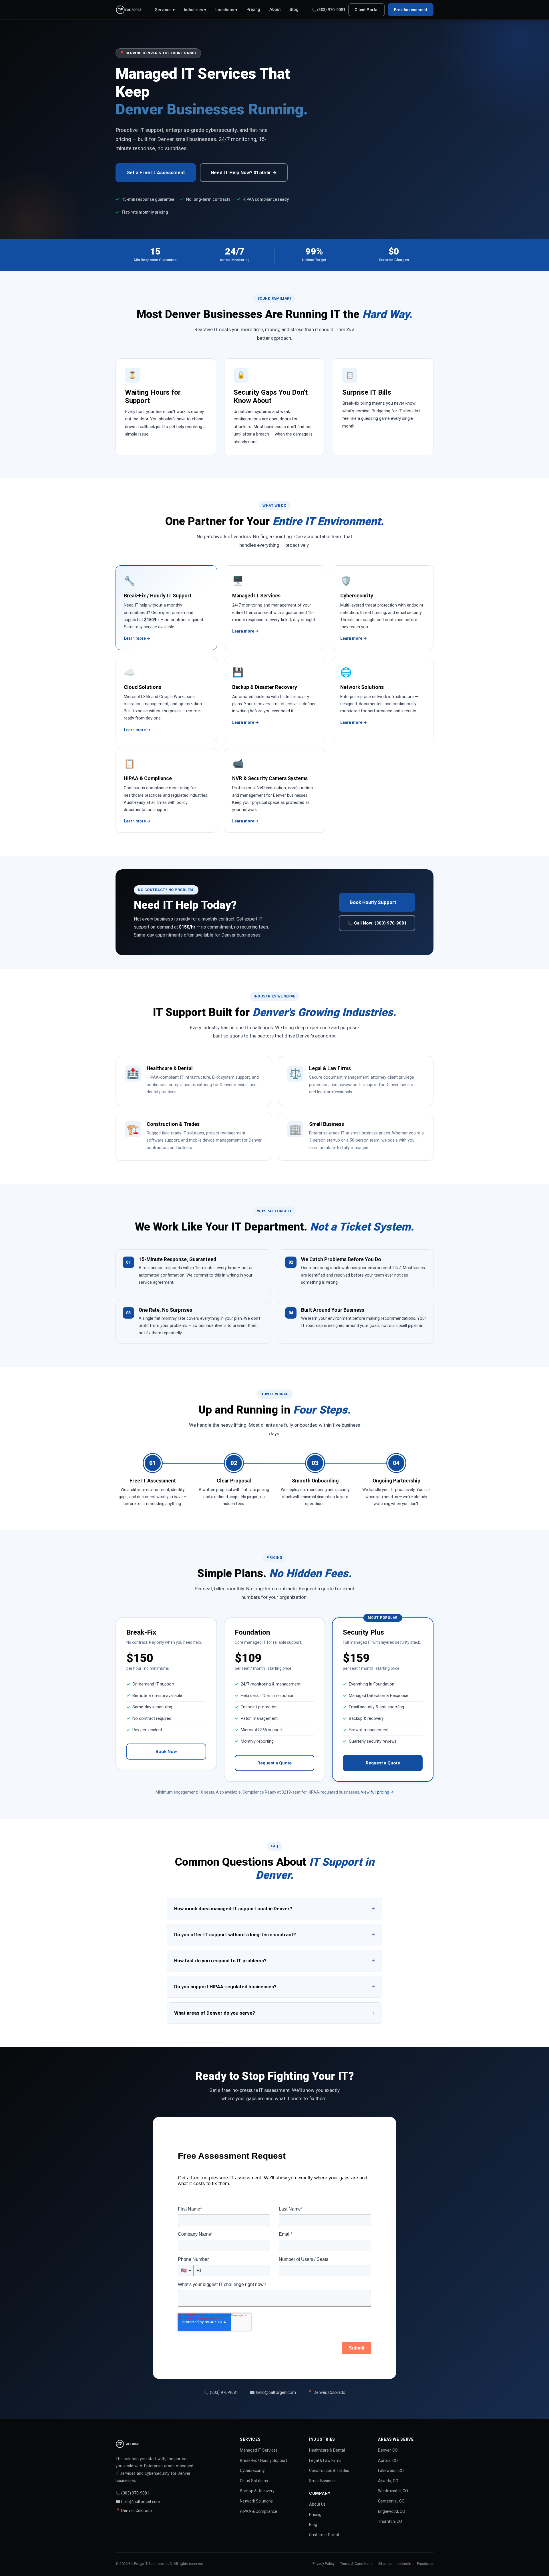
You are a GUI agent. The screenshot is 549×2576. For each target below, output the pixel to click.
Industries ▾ (195, 10)
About (275, 10)
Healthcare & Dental (327, 2450)
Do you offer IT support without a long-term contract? (274, 1935)
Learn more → (137, 638)
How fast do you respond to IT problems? (274, 1961)
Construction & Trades (329, 2470)
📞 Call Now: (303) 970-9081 (377, 923)
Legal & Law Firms (325, 2460)
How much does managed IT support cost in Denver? (274, 1908)
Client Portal (367, 10)
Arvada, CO (388, 2481)
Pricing (253, 10)
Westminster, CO (393, 2491)
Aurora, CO (388, 2460)
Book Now (166, 1752)
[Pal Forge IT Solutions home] (129, 10)
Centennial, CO (391, 2501)
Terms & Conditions (356, 2564)
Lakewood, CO (391, 2470)
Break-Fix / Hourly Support (263, 2460)
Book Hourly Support (373, 902)
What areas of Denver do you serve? (274, 2013)
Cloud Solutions (254, 2481)
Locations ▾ (226, 10)
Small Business (323, 2481)
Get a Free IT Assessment (156, 172)
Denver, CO (388, 2450)
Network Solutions (256, 2501)
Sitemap (385, 2564)
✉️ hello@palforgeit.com (273, 2393)
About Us (317, 2504)
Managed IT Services (259, 2450)
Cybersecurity (252, 2470)
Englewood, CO (392, 2511)
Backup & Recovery (257, 2491)
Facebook (425, 2564)
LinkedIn (404, 2564)
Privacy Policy (324, 2564)
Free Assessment (411, 10)
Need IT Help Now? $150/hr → (244, 172)
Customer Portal (324, 2535)
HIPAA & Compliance (258, 2511)
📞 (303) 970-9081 (328, 10)
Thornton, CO (390, 2521)
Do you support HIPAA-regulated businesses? (274, 1987)
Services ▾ (165, 10)
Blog (294, 10)
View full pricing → (377, 1792)
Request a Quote (274, 1763)
